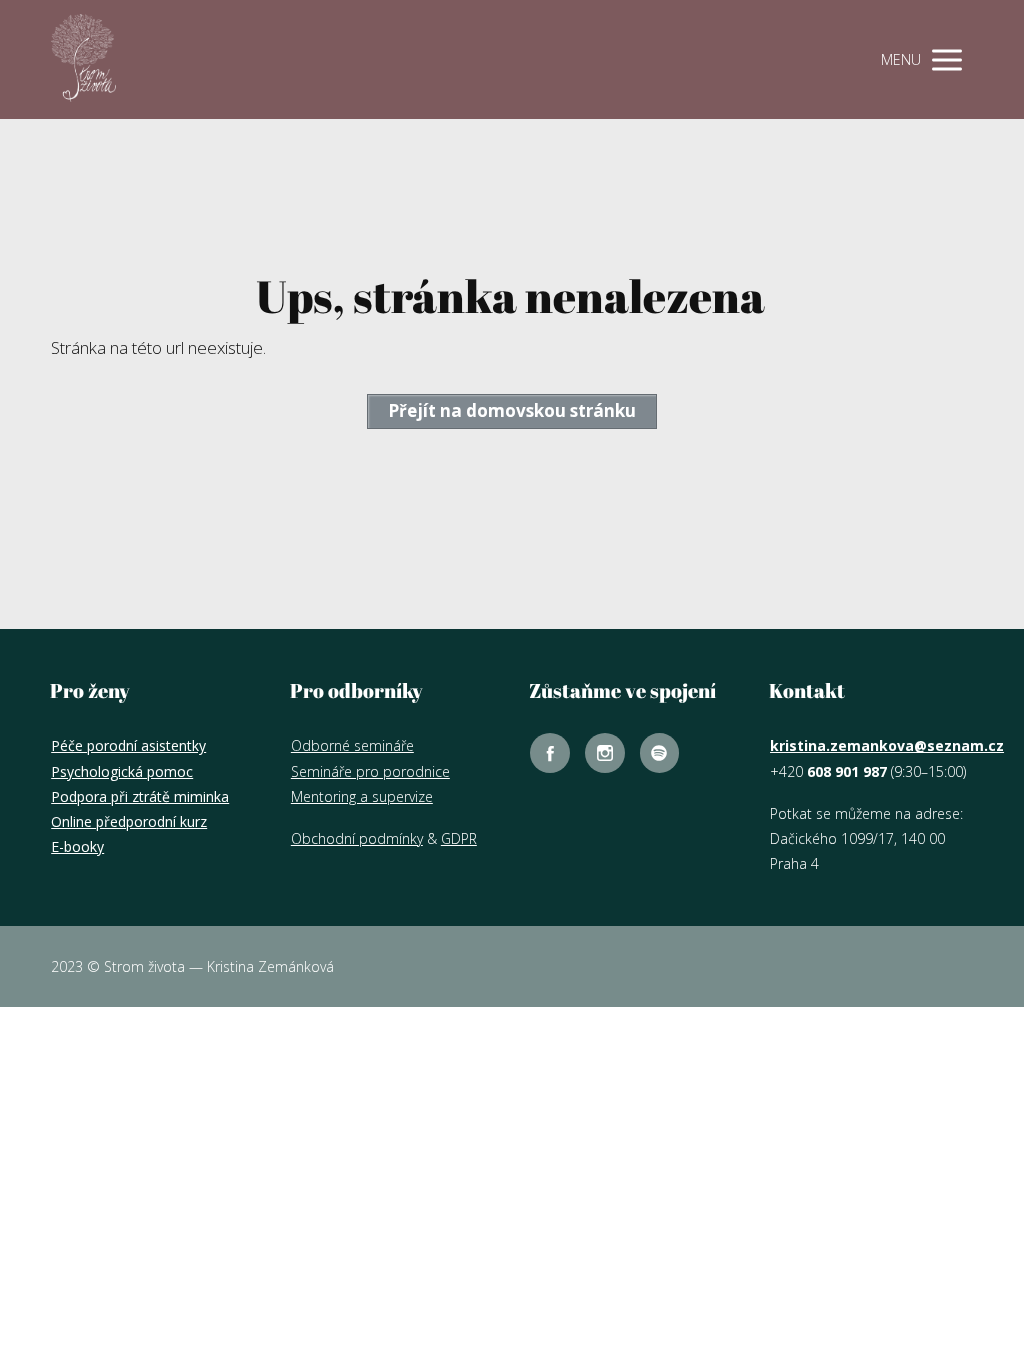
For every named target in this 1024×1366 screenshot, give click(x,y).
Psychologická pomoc (122, 771)
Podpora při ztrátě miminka (140, 796)
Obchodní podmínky (357, 838)
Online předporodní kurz (129, 821)
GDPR (459, 838)
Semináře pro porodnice (370, 771)
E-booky (77, 846)
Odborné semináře (352, 745)
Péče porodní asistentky (128, 745)
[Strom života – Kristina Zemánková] (83, 59)
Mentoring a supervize (362, 796)
